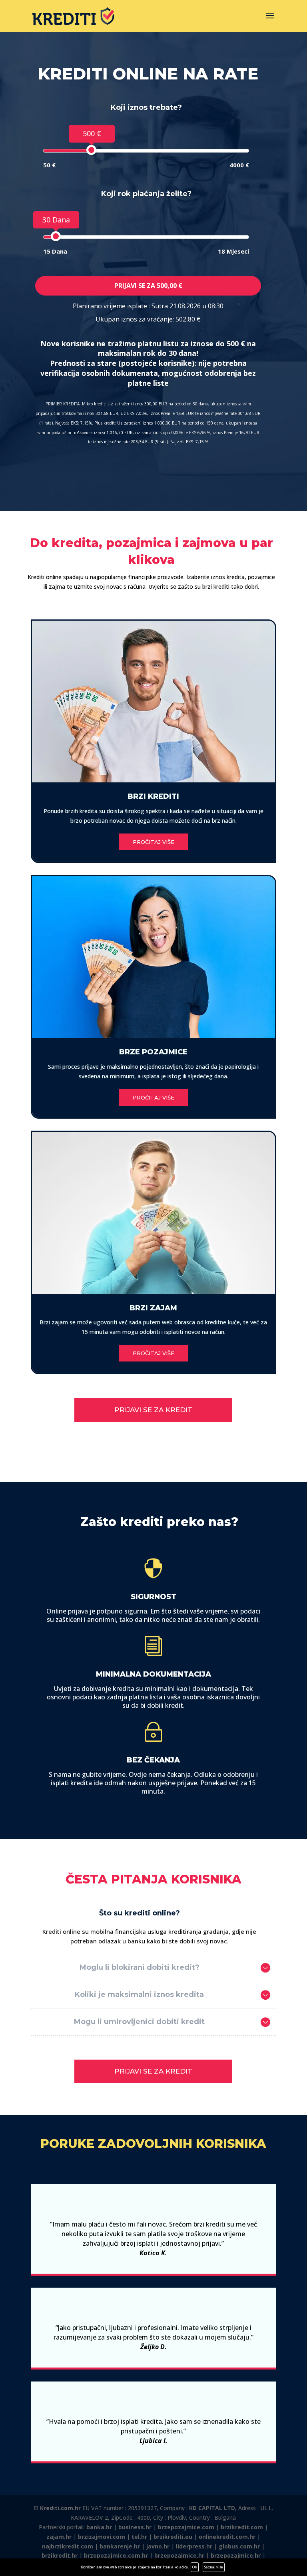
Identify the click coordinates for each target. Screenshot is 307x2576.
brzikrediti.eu (173, 2537)
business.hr (135, 2527)
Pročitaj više (153, 842)
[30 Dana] (56, 236)
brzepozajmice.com (186, 2527)
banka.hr (99, 2527)
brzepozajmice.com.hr (116, 2555)
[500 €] (91, 150)
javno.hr (158, 2546)
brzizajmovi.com (102, 2537)
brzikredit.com (242, 2527)
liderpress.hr (194, 2546)
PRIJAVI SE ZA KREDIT (153, 1410)
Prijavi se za (148, 286)
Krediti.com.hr (60, 2508)
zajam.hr (59, 2537)
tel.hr (139, 2537)
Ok (195, 2567)
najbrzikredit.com (68, 2546)
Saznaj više (214, 2567)
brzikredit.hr (60, 2555)
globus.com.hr (239, 2546)
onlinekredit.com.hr (227, 2537)
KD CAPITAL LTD (212, 2508)
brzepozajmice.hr (179, 2555)
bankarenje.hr (120, 2546)
